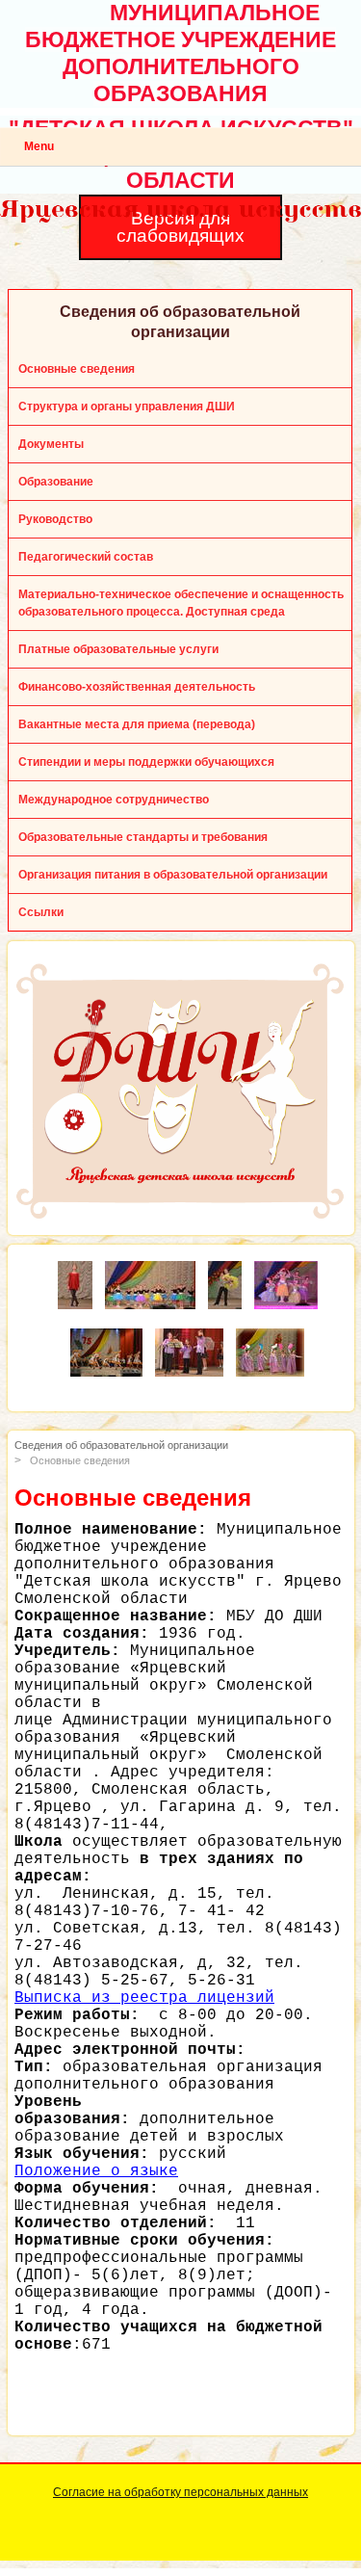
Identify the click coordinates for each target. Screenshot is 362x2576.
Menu (39, 146)
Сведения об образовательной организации (121, 1445)
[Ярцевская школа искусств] (75, 1270)
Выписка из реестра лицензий (144, 1998)
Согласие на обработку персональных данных (181, 2492)
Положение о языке (96, 2171)
